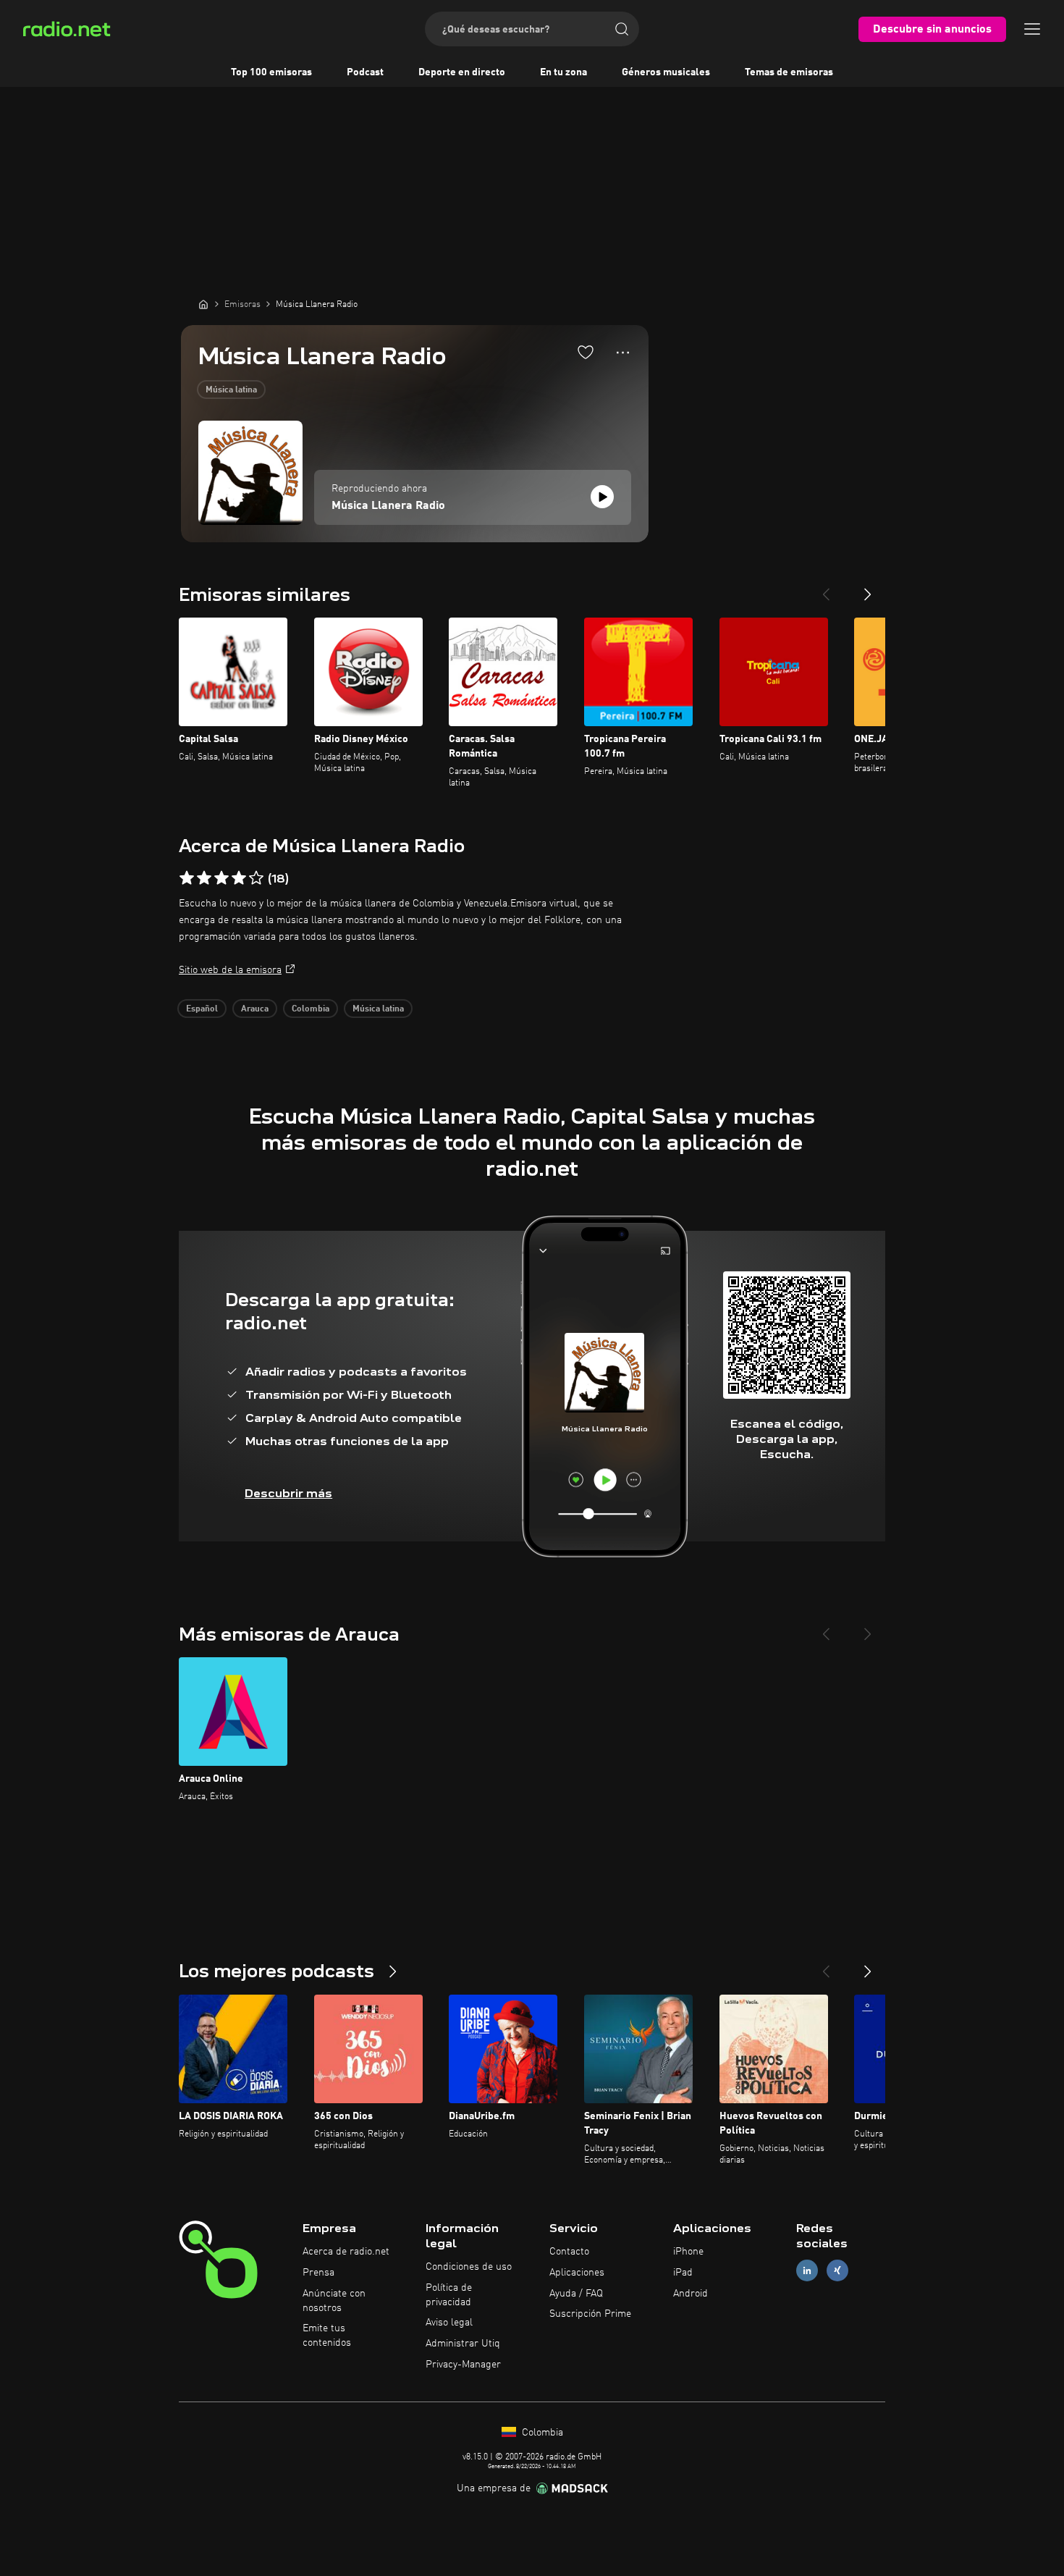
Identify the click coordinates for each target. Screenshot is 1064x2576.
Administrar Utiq (463, 2344)
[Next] (868, 589)
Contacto (569, 2252)
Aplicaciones (577, 2273)
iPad (683, 2273)
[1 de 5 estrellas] (187, 878)
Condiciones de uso (469, 2267)
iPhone (688, 2252)
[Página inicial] (203, 304)
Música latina (231, 390)
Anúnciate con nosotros (334, 2301)
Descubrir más (288, 1493)
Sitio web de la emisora (230, 970)
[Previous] (826, 589)
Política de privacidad (449, 2295)
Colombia (311, 1009)
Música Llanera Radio (388, 506)
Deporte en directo (462, 72)
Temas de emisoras (789, 72)
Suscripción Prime (590, 2314)
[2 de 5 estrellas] (204, 878)
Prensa (318, 2273)
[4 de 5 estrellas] (239, 878)
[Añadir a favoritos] (586, 352)
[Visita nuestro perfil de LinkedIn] (807, 2270)
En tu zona (563, 72)
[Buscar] (622, 29)
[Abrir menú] (1032, 29)
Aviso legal (449, 2323)
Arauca (255, 1009)
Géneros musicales (666, 72)
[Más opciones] (623, 353)
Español (202, 1009)
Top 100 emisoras (271, 72)
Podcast (365, 72)
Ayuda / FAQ (576, 2294)
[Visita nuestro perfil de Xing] (837, 2270)
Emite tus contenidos (327, 2336)
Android (691, 2294)
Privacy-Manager (463, 2365)
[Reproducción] (602, 497)
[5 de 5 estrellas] (256, 878)
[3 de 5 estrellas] (221, 878)
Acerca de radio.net (346, 2252)
